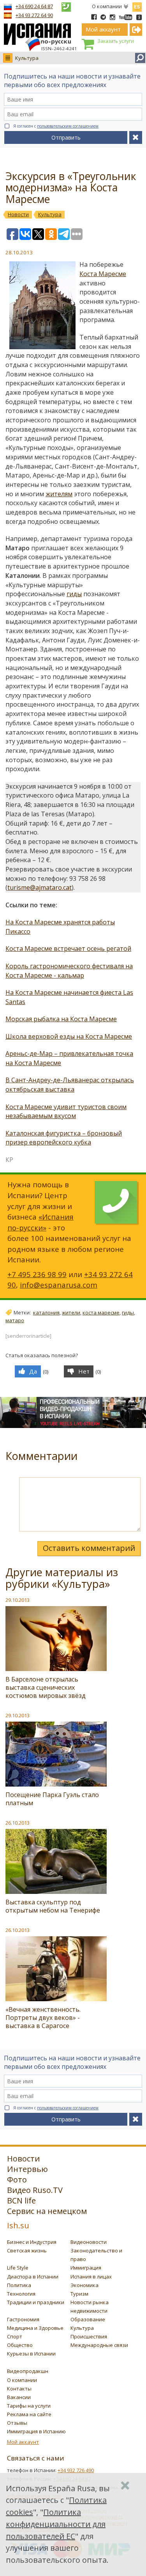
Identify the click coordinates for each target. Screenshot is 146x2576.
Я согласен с (56, 126)
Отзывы (17, 2423)
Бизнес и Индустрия (32, 2242)
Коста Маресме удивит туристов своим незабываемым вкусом (66, 1111)
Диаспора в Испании (33, 2277)
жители (71, 1312)
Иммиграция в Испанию (36, 2431)
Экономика (84, 2285)
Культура (27, 58)
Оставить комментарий (89, 1548)
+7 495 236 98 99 (37, 1274)
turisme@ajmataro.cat (40, 887)
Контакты (19, 2389)
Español (137, 5)
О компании (107, 6)
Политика (19, 2285)
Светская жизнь (27, 2250)
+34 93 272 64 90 (34, 15)
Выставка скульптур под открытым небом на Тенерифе (53, 1906)
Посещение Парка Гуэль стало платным (52, 1799)
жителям (59, 494)
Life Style (18, 2268)
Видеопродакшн (28, 2371)
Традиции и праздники (36, 2302)
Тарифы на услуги (29, 2406)
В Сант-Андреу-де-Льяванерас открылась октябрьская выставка (70, 1085)
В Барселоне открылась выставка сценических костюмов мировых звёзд (46, 1687)
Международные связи (99, 2345)
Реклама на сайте (29, 2414)
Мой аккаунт (23, 2442)
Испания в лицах (91, 2277)
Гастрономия (23, 2319)
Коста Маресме (103, 274)
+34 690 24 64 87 (34, 6)
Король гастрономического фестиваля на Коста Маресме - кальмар (69, 971)
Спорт (15, 2336)
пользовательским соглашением (68, 126)
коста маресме (101, 1312)
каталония (46, 1312)
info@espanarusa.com (59, 1285)
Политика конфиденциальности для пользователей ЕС (56, 2524)
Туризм (79, 2294)
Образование (88, 2319)
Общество (20, 2345)
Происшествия (89, 2336)
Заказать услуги (116, 41)
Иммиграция (86, 2268)
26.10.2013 (18, 1823)
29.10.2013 (18, 1600)
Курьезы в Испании (31, 2354)
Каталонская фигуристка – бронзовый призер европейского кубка (64, 1138)
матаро (15, 1320)
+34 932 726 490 (76, 2470)
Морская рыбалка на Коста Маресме (61, 1019)
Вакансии (19, 2397)
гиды (74, 594)
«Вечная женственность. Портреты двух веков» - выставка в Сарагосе (43, 2018)
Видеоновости (89, 2242)
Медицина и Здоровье (35, 2328)
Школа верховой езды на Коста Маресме (69, 1036)
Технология (21, 2294)
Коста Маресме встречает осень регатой (68, 948)
